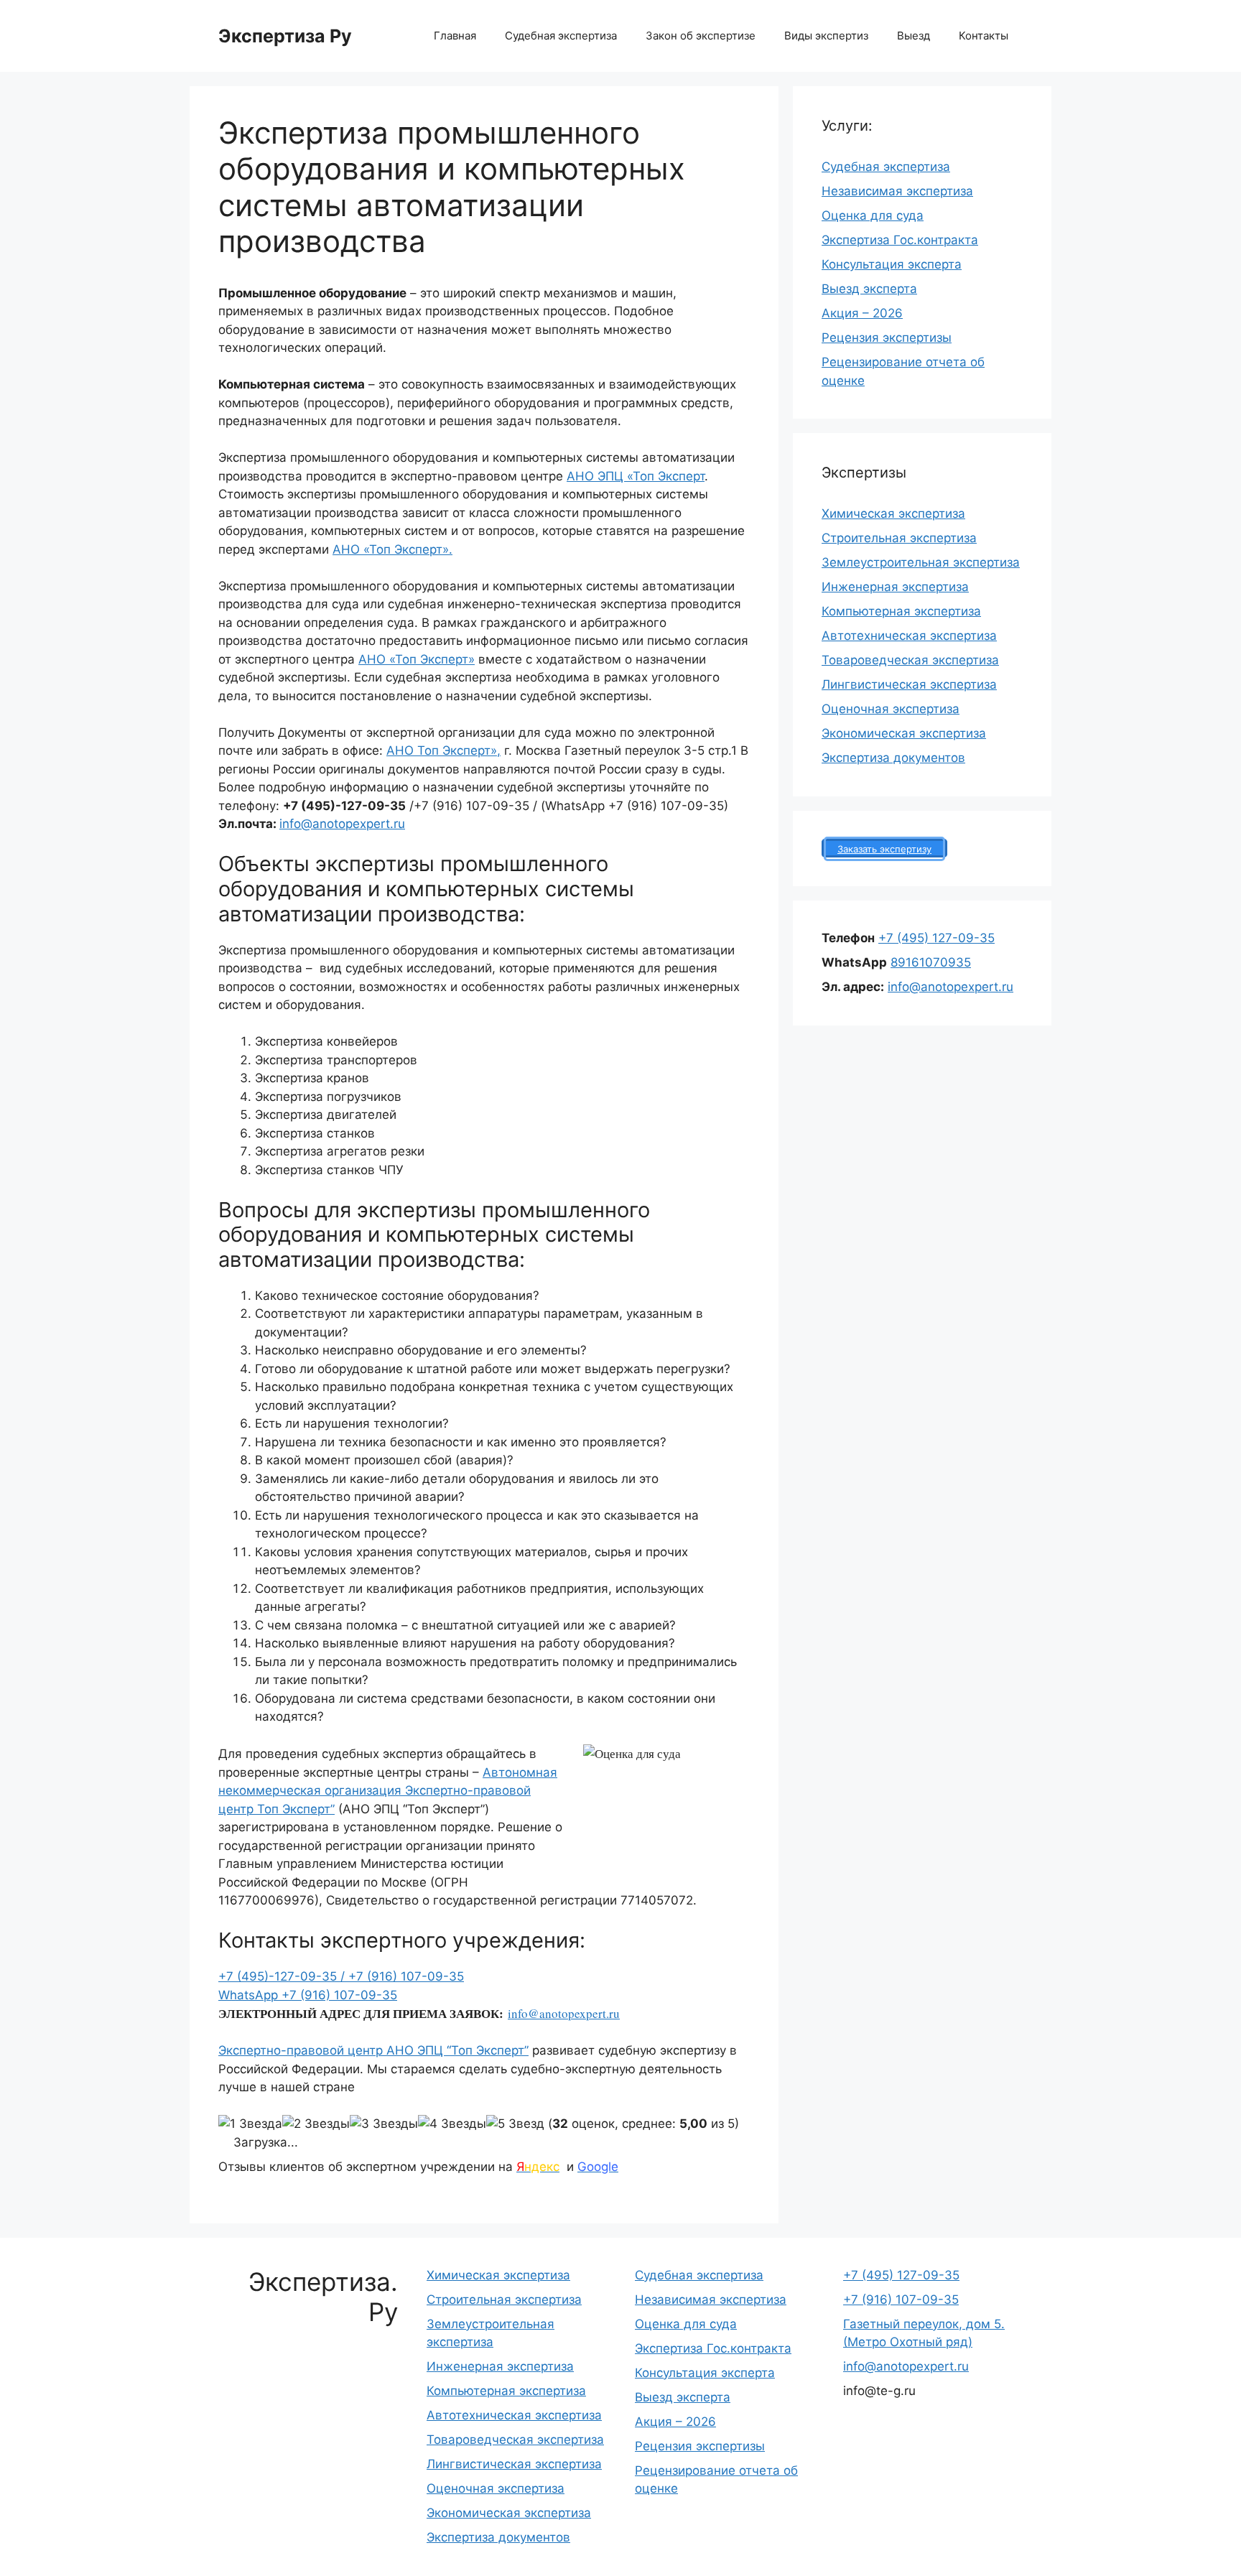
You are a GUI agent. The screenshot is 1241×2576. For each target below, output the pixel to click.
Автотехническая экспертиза (909, 636)
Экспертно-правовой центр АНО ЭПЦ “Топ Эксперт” (373, 2050)
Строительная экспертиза (899, 538)
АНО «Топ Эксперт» (417, 659)
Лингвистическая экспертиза (909, 684)
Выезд (914, 36)
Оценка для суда (873, 215)
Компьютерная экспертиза (901, 611)
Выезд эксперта (869, 289)
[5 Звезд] (515, 2124)
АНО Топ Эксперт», (443, 750)
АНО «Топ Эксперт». (392, 549)
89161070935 (931, 962)
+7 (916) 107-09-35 (406, 1976)
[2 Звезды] (316, 2124)
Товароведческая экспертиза (910, 660)
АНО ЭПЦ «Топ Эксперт (636, 476)
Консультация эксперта (892, 264)
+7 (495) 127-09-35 (936, 938)
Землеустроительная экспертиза (921, 562)
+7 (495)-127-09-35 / (283, 1976)
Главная (455, 36)
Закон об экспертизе (701, 36)
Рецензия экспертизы (887, 338)
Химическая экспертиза (893, 513)
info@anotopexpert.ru (342, 824)
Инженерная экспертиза (895, 587)
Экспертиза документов (893, 758)
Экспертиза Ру (285, 36)
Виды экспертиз (826, 36)
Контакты (984, 36)
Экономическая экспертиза (904, 733)
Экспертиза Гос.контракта (900, 240)
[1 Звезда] (250, 2124)
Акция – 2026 (862, 313)
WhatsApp (250, 1995)
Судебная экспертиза (561, 36)
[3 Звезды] (384, 2124)
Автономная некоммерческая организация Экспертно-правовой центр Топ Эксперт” (388, 1791)
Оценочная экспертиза (891, 709)
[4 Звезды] (452, 2124)
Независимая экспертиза (897, 191)
